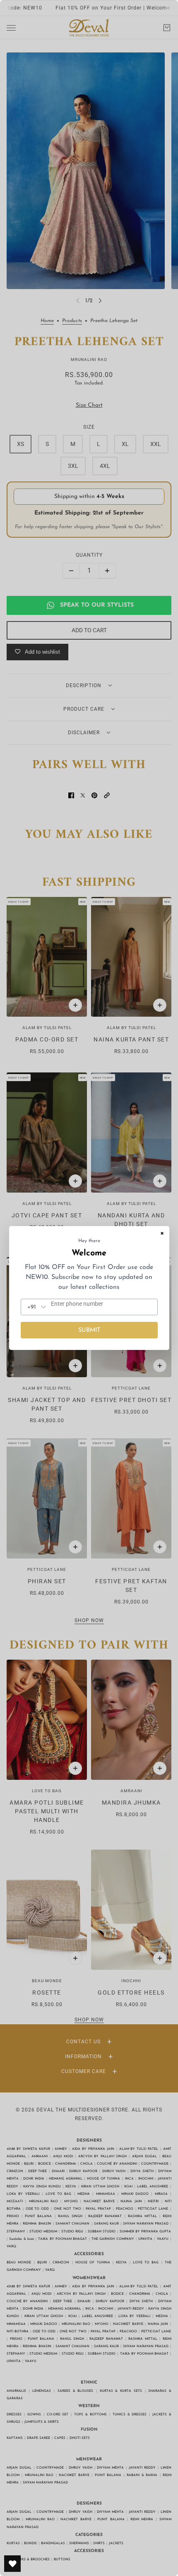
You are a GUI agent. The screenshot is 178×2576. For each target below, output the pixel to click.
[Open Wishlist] (12, 2564)
